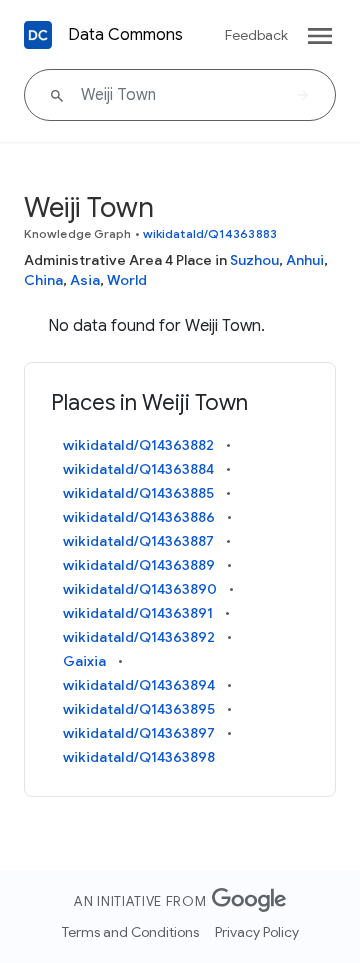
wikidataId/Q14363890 (140, 589)
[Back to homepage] (38, 35)
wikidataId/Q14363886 (139, 517)
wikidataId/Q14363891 (138, 613)
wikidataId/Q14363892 (139, 637)
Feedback (256, 35)
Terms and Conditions (130, 932)
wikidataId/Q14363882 (138, 445)
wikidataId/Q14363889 (139, 565)
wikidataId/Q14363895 (139, 709)
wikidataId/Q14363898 (139, 757)
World (127, 280)
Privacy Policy (257, 932)
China (43, 280)
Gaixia (84, 661)
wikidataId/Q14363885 (138, 493)
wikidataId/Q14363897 (139, 733)
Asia (85, 280)
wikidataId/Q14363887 (138, 541)
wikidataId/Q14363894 (139, 685)
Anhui (305, 260)
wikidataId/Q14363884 (138, 469)
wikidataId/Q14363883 (210, 233)
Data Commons (125, 35)
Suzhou (254, 260)
